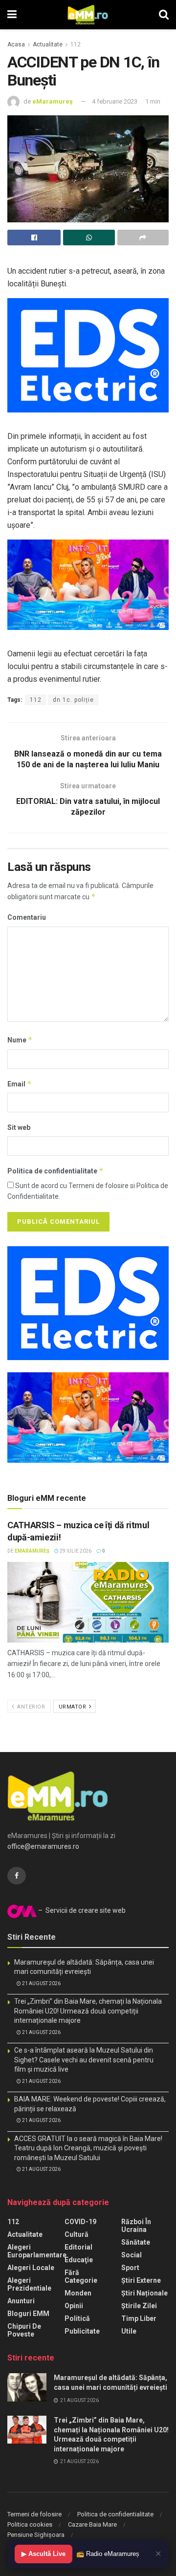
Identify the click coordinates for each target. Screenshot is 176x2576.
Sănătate (136, 2242)
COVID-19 (80, 2222)
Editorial (78, 2247)
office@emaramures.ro (43, 1846)
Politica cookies (30, 2524)
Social (132, 2255)
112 (76, 44)
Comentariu (27, 917)
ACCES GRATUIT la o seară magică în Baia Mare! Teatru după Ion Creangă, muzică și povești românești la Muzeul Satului (88, 2148)
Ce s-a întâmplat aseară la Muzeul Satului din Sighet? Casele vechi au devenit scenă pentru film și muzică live (84, 2060)
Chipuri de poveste (24, 2330)
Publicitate (82, 2331)
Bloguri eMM (28, 2314)
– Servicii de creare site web (81, 1910)
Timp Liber (139, 2318)
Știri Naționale (144, 2293)
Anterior (31, 1707)
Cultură (77, 2234)
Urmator (73, 1707)
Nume (20, 1040)
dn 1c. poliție (73, 700)
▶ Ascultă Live (44, 2554)
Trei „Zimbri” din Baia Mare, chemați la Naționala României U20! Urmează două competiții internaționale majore (88, 2011)
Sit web (19, 1127)
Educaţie (79, 2260)
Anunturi (21, 2301)
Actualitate (48, 44)
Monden (78, 2293)
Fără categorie (81, 2276)
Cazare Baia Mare (92, 2524)
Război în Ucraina (136, 2226)
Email (20, 1084)
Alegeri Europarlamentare (37, 2251)
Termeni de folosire (34, 2514)
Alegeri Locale (31, 2268)
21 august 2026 (41, 1983)
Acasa (16, 44)
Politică (77, 2318)
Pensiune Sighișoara (36, 2535)
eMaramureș (53, 101)
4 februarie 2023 (115, 101)
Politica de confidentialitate (55, 1171)
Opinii (74, 2306)
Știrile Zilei (139, 2306)
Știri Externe (141, 2280)
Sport (130, 2268)
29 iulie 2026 (75, 1551)
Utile (129, 2331)
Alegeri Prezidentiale (29, 2284)
